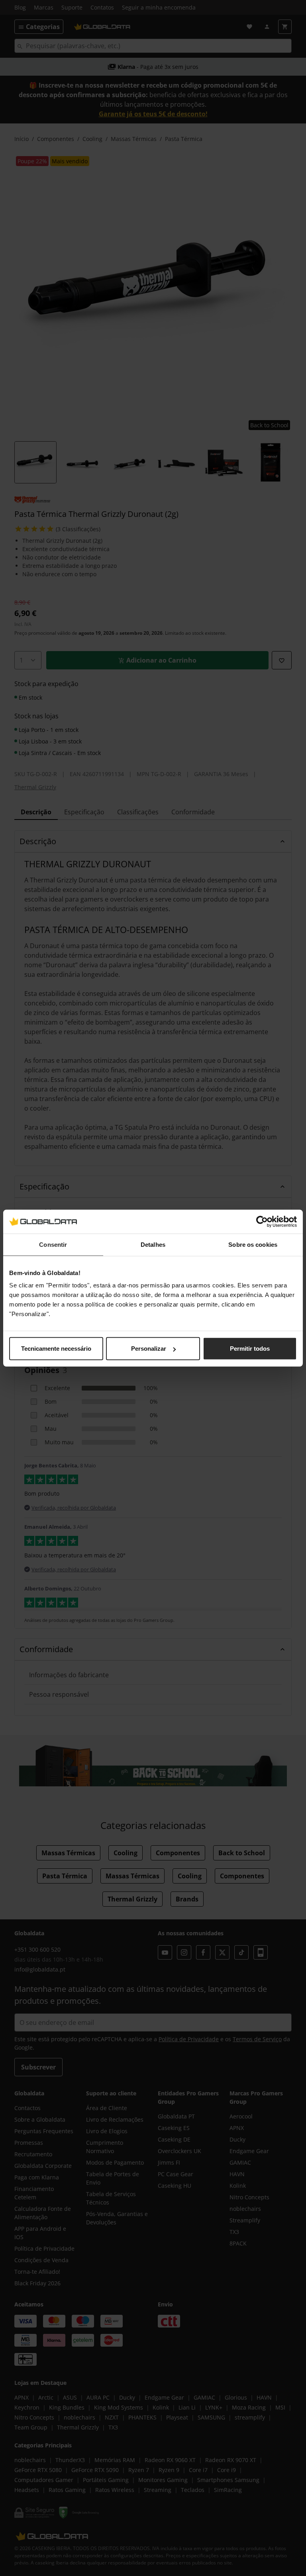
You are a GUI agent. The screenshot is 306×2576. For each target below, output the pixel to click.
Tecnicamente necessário (56, 1349)
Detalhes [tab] (153, 1244)
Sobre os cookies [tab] (253, 1244)
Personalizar (149, 1349)
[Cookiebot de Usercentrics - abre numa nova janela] (262, 1221)
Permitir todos (250, 1349)
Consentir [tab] (53, 1244)
